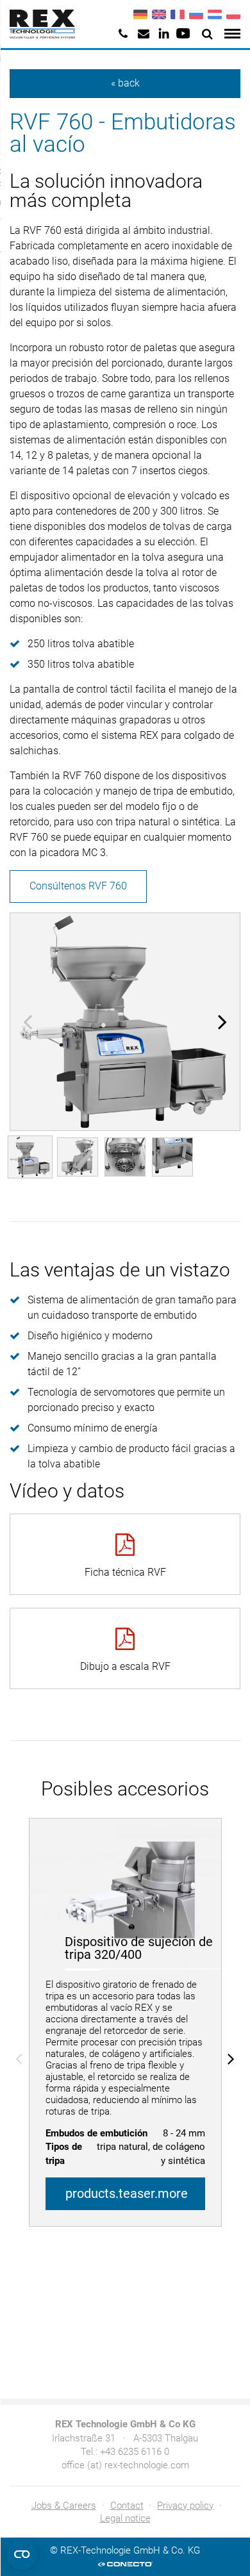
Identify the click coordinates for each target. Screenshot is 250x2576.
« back (125, 83)
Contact (127, 2506)
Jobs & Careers (64, 2506)
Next (222, 1021)
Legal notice (125, 2518)
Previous (28, 1021)
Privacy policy (185, 2506)
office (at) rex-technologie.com (125, 2465)
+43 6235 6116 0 (135, 2452)
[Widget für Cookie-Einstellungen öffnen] (22, 2554)
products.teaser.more (127, 2193)
